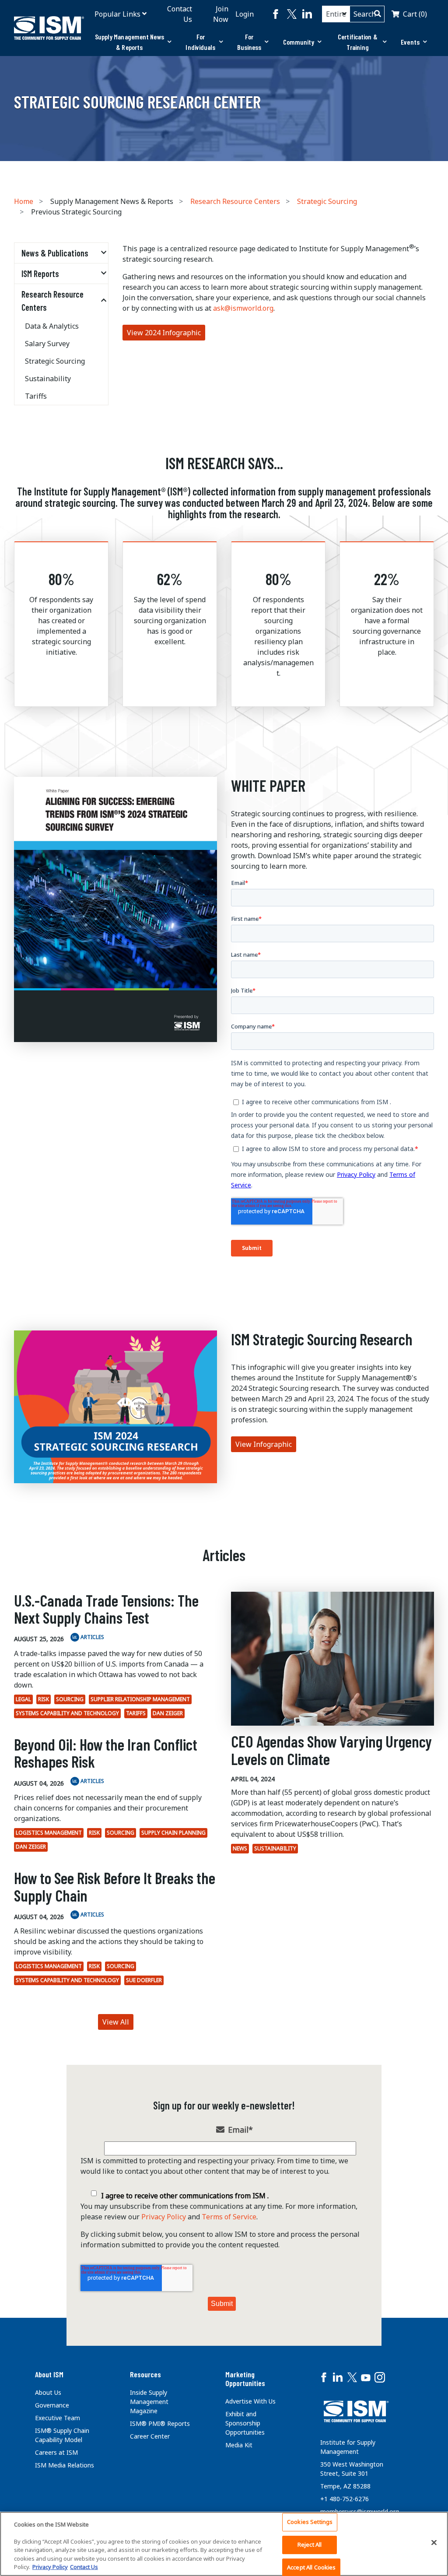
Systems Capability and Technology (67, 1713)
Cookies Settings (310, 2522)
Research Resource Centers (235, 201)
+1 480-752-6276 (345, 2499)
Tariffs (36, 396)
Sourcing (70, 1699)
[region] (224, 2544)
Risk (44, 1699)
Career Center (150, 2436)
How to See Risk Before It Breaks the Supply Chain (115, 1886)
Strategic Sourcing (327, 201)
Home (24, 201)
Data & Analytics (52, 326)
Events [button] (410, 42)
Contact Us (180, 14)
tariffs (136, 1713)
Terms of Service (229, 2217)
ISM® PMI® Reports (160, 2423)
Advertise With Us (250, 2401)
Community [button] (299, 42)
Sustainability (48, 379)
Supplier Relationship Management (140, 1699)
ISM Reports (40, 274)
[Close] (434, 2543)
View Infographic (264, 1444)
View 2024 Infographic (164, 333)
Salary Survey (47, 344)
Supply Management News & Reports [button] (129, 42)
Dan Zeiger (168, 1713)
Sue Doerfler (144, 1980)
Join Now (221, 14)
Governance (52, 2405)
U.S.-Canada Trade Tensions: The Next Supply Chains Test (106, 1609)
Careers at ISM (56, 2452)
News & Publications (55, 253)
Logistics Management (49, 1833)
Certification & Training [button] (358, 42)
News (240, 1848)
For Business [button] (249, 42)
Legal (23, 1699)
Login (245, 14)
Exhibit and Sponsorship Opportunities (245, 2423)
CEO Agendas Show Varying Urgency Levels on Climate (331, 1750)
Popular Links (117, 14)
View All (116, 2022)
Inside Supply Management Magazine (149, 2402)
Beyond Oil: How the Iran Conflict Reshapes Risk (106, 1753)
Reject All (310, 2544)
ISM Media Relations (65, 2465)
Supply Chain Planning (173, 1833)
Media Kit (239, 2445)
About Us (48, 2392)
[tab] (133, 42)
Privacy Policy (164, 2217)
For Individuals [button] (200, 42)
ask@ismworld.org (243, 308)
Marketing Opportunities (245, 2379)
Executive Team (58, 2418)
